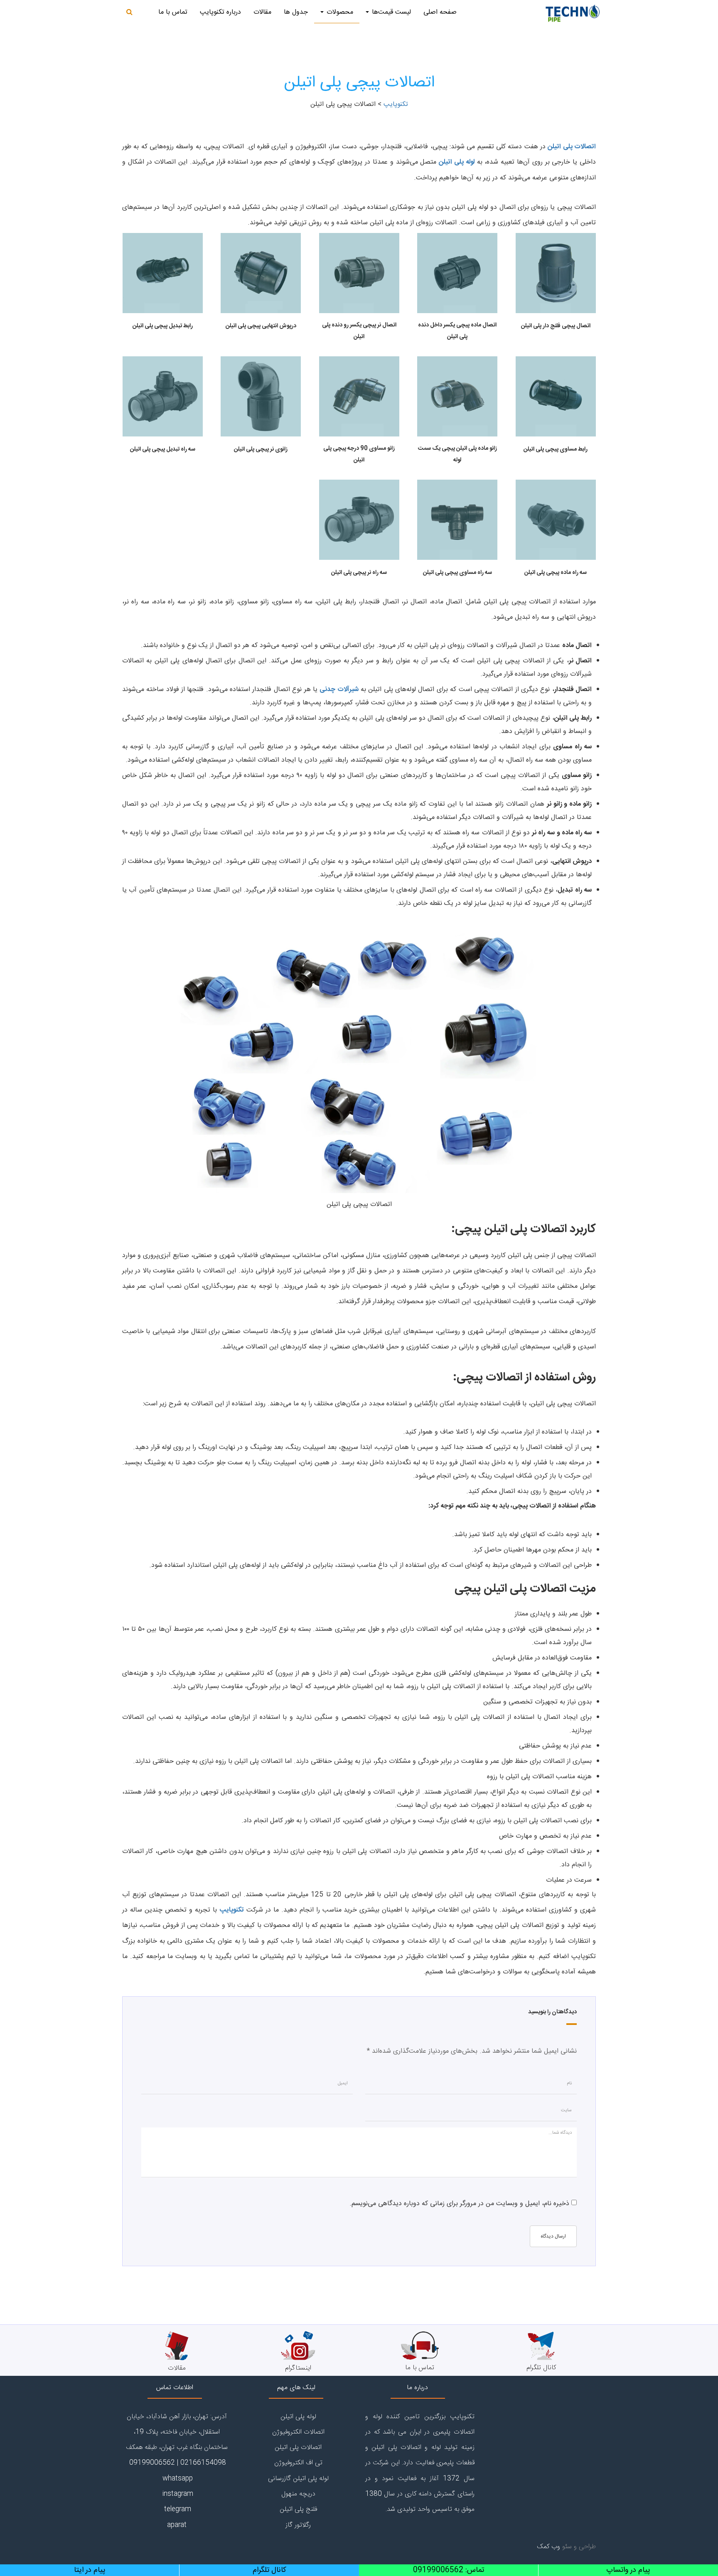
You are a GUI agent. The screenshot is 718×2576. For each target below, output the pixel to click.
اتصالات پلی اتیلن (572, 147)
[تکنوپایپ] (573, 12)
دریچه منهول (298, 2494)
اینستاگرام (298, 2368)
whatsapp (177, 2479)
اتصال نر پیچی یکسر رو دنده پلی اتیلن (359, 331)
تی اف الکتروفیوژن (298, 2463)
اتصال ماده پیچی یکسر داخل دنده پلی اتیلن (457, 331)
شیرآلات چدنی (339, 690)
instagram (177, 2494)
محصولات (339, 12)
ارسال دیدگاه (553, 2236)
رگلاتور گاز (298, 2525)
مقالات (262, 12)
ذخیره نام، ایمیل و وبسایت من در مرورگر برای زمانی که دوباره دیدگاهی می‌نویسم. (459, 2204)
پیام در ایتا (90, 2570)
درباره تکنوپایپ (220, 12)
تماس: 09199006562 (449, 2570)
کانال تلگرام (541, 2368)
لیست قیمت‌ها (390, 12)
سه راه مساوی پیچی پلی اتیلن (457, 573)
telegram (177, 2509)
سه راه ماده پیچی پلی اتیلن (556, 573)
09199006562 (151, 2463)
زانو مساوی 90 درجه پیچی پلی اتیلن (359, 454)
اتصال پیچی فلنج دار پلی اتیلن (556, 326)
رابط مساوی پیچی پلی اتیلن (556, 449)
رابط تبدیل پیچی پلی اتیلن (163, 326)
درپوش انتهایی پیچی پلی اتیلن (261, 326)
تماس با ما (173, 12)
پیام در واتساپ (628, 2570)
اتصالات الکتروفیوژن (298, 2432)
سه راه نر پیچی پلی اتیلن (359, 573)
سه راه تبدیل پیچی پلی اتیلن (163, 449)
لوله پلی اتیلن (457, 162)
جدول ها (296, 12)
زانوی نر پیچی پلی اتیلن (261, 449)
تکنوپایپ (232, 1910)
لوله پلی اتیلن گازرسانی (298, 2479)
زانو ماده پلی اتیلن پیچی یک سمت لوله (457, 454)
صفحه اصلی (440, 12)
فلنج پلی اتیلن (298, 2509)
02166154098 (203, 2463)
